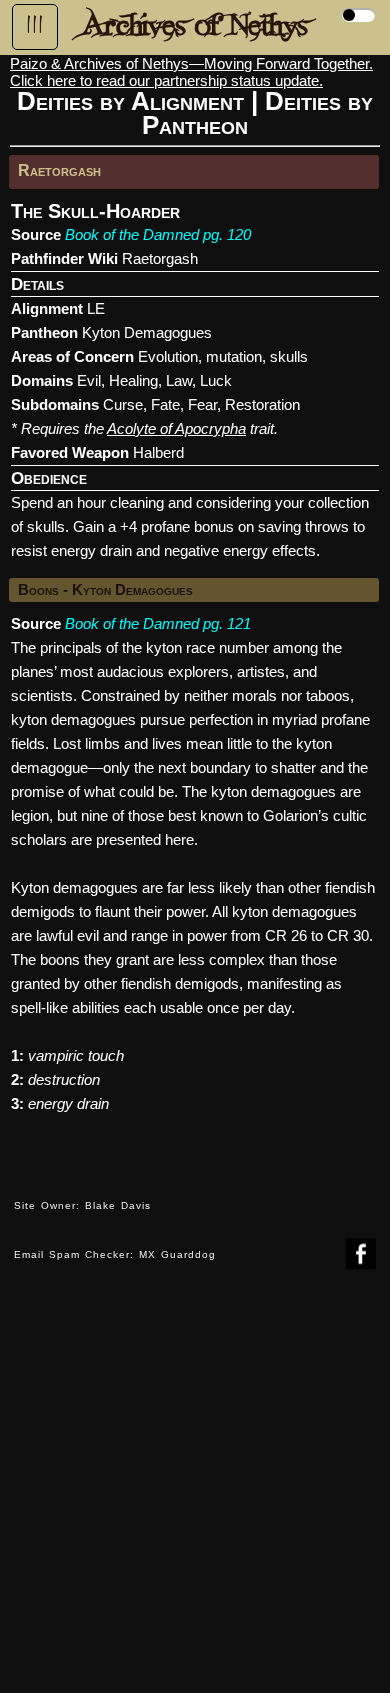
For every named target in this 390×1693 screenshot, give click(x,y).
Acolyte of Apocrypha (176, 428)
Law (179, 380)
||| (35, 25)
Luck (216, 380)
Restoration (262, 404)
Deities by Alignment (130, 101)
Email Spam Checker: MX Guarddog (115, 1254)
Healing (133, 380)
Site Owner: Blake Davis (82, 1205)
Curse (123, 404)
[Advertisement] (195, 1496)
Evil (89, 380)
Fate (165, 404)
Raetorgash (160, 258)
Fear (202, 404)
